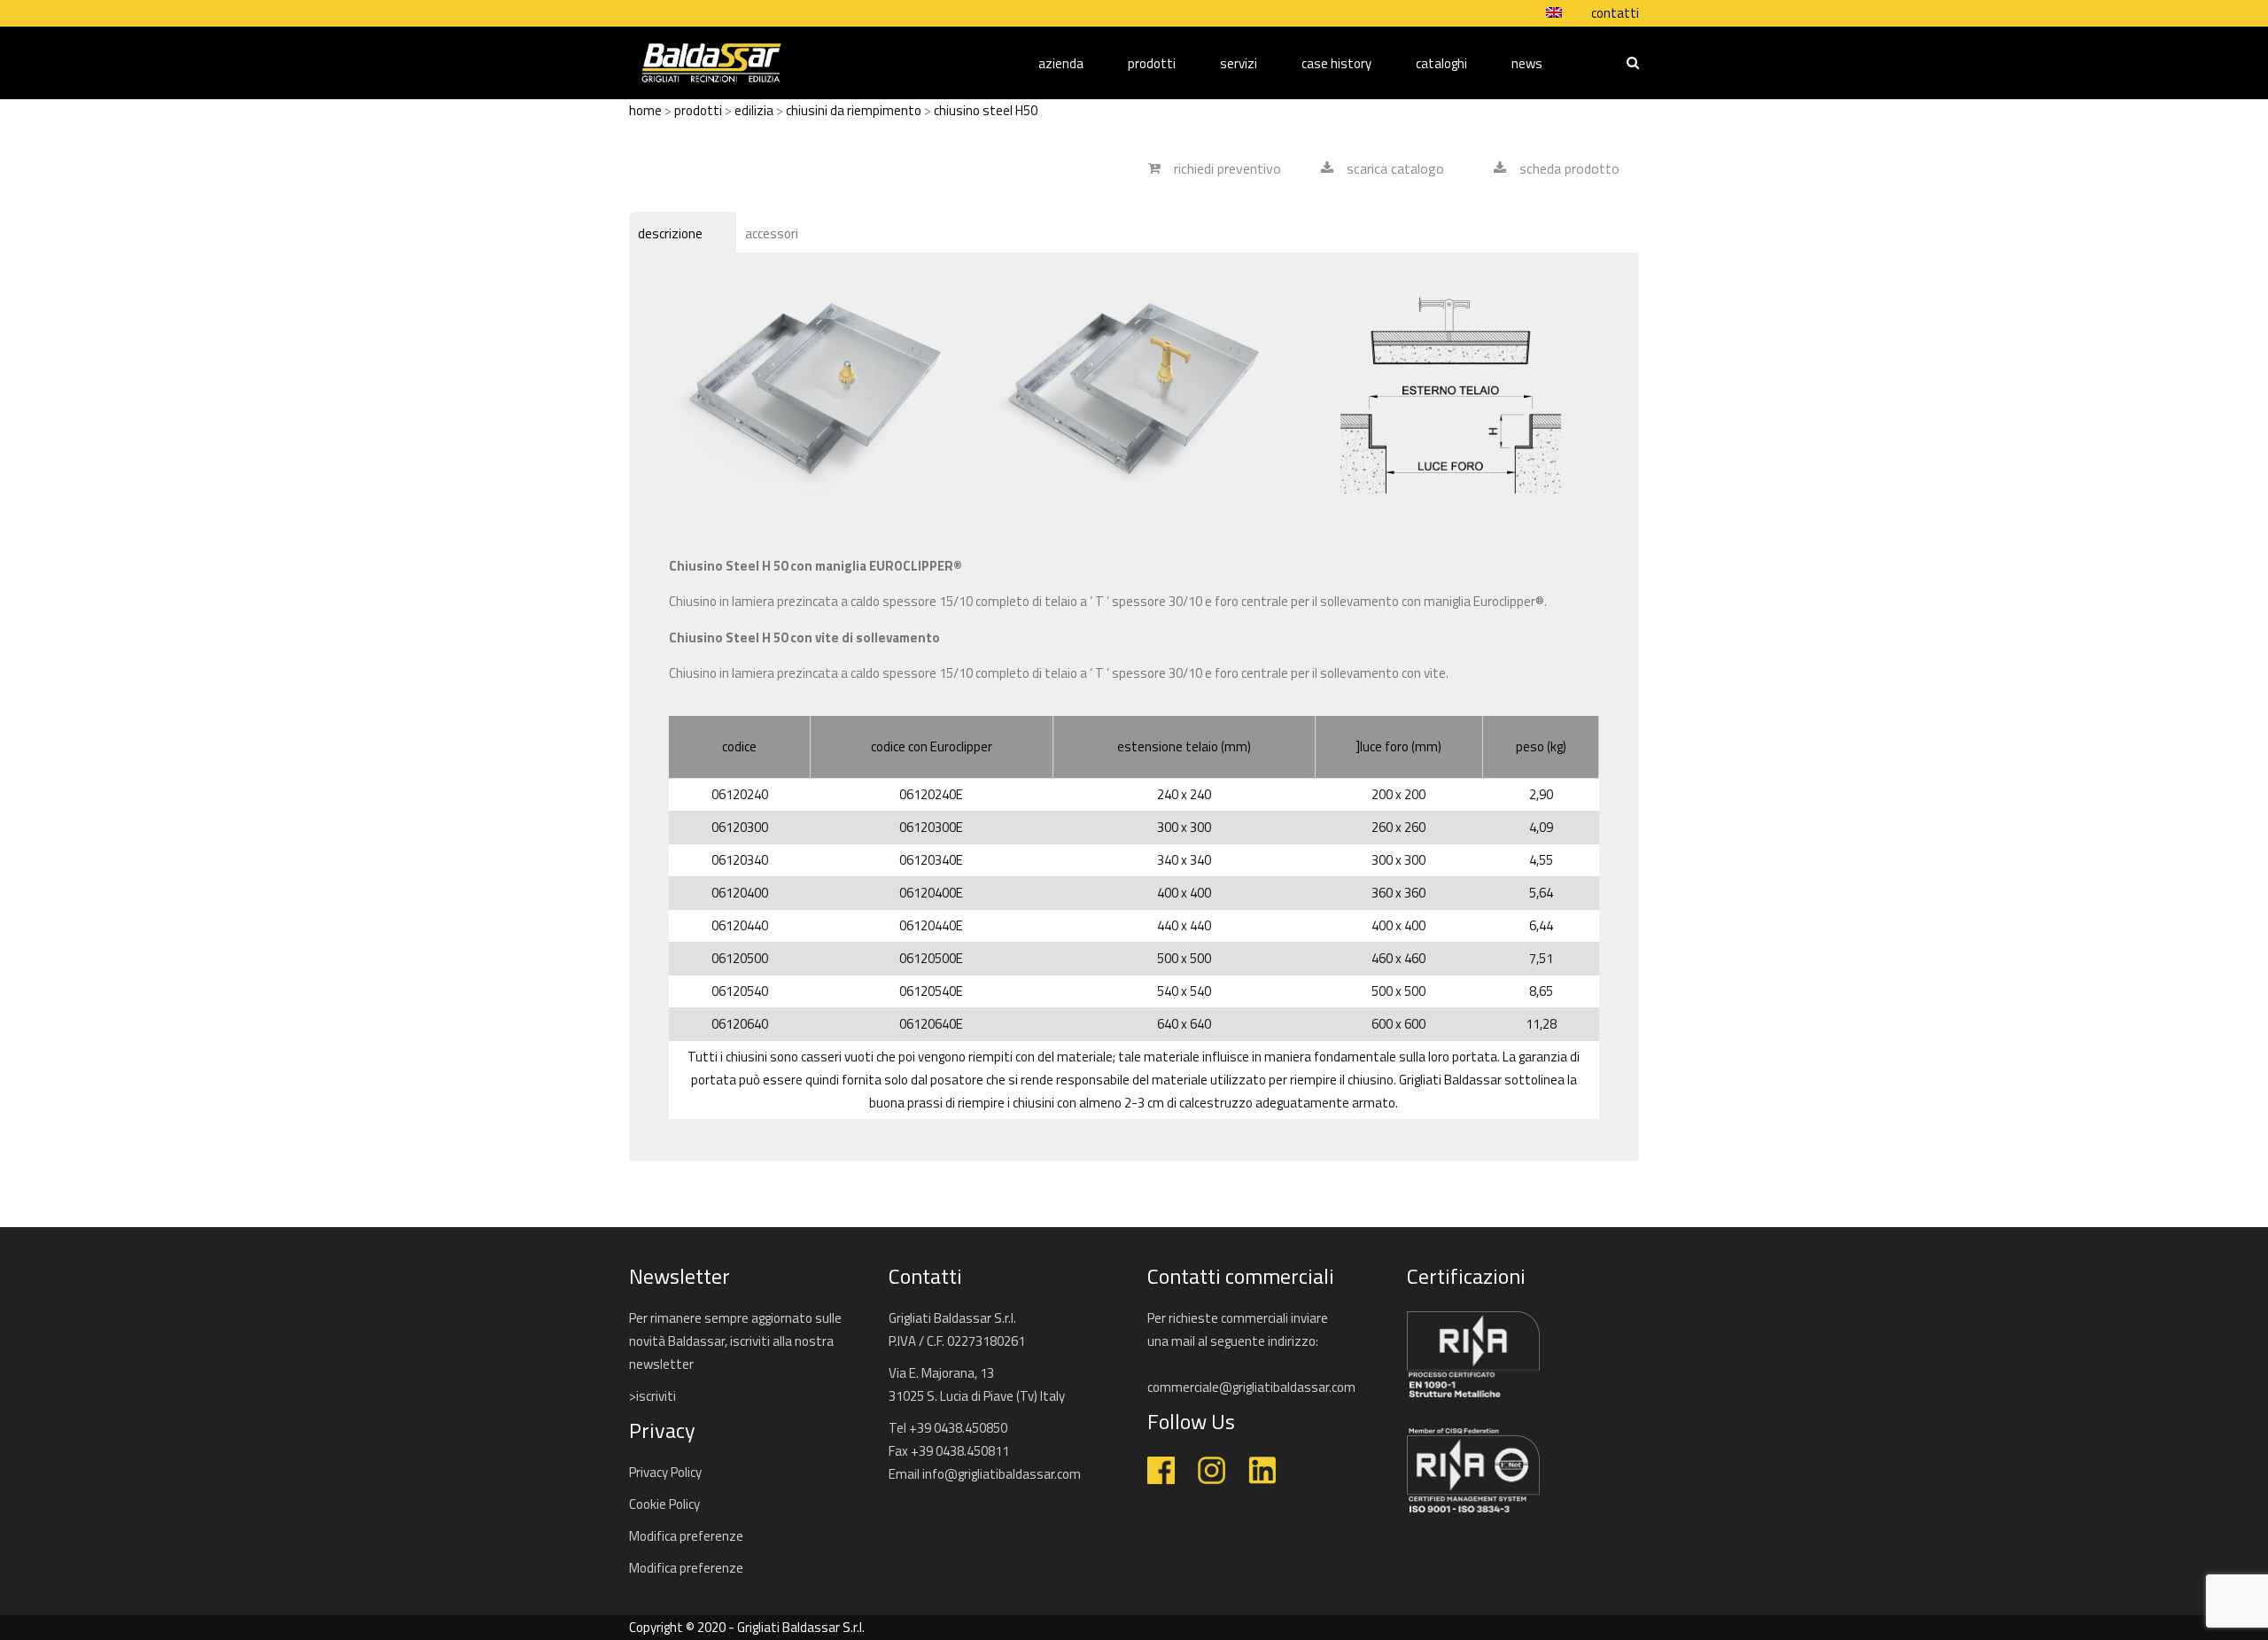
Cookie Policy (664, 1504)
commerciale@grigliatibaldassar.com (1251, 1387)
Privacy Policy (665, 1472)
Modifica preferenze (686, 1536)
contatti (1615, 13)
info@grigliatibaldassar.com (1002, 1474)
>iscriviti (652, 1396)
